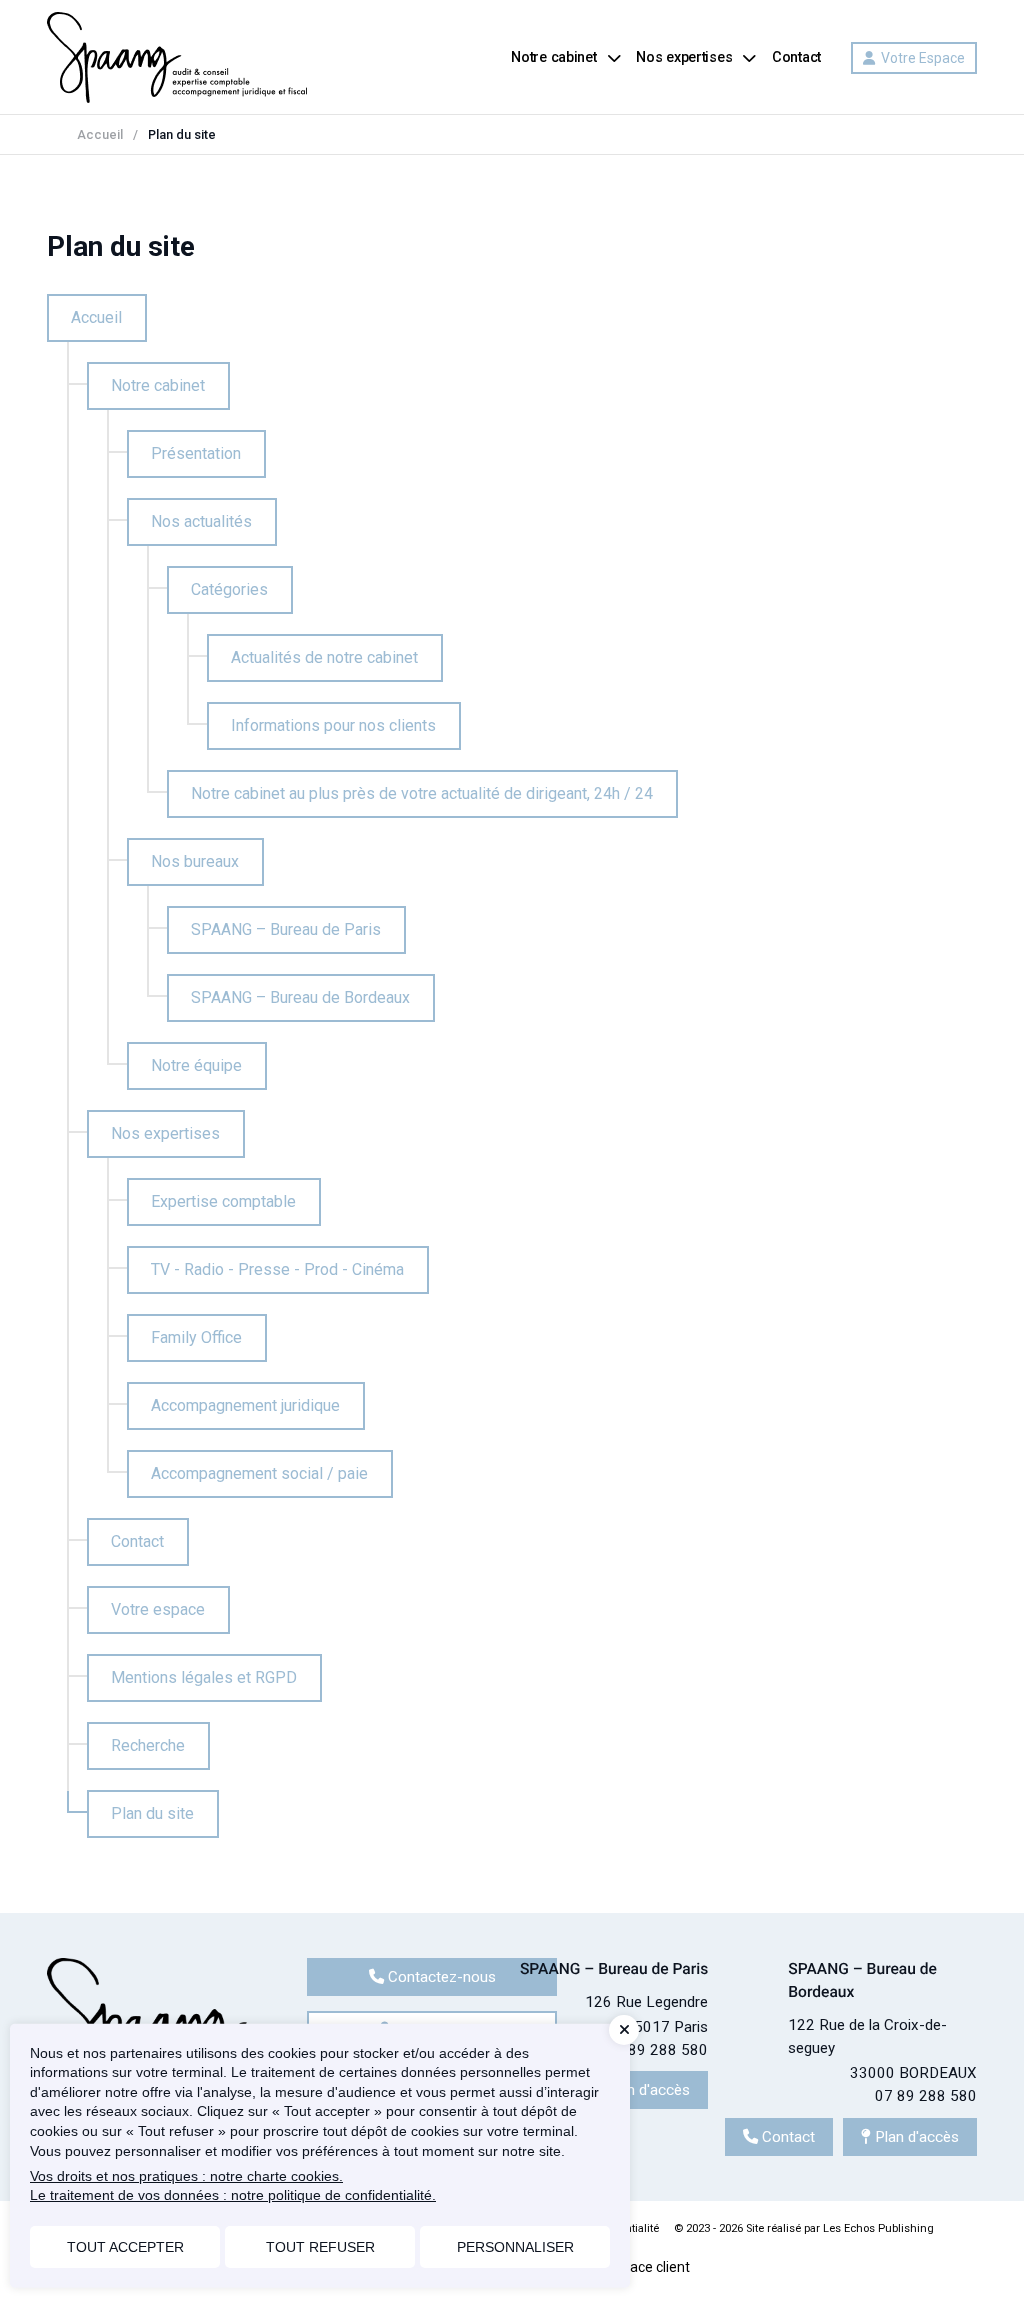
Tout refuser (320, 2247)
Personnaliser (515, 2247)
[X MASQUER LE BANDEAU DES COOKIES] (624, 2030)
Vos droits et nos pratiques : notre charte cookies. (186, 2176)
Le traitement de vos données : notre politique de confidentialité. (233, 2195)
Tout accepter (125, 2247)
